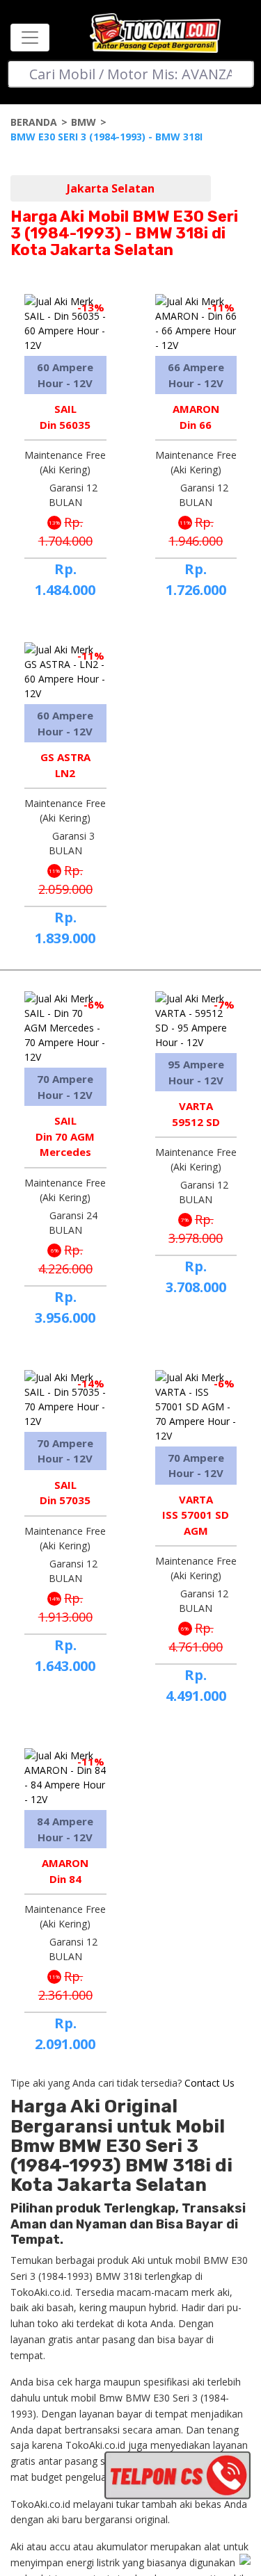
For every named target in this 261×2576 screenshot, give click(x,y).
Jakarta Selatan (111, 188)
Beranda (34, 122)
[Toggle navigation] (30, 38)
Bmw (84, 122)
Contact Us (209, 2083)
